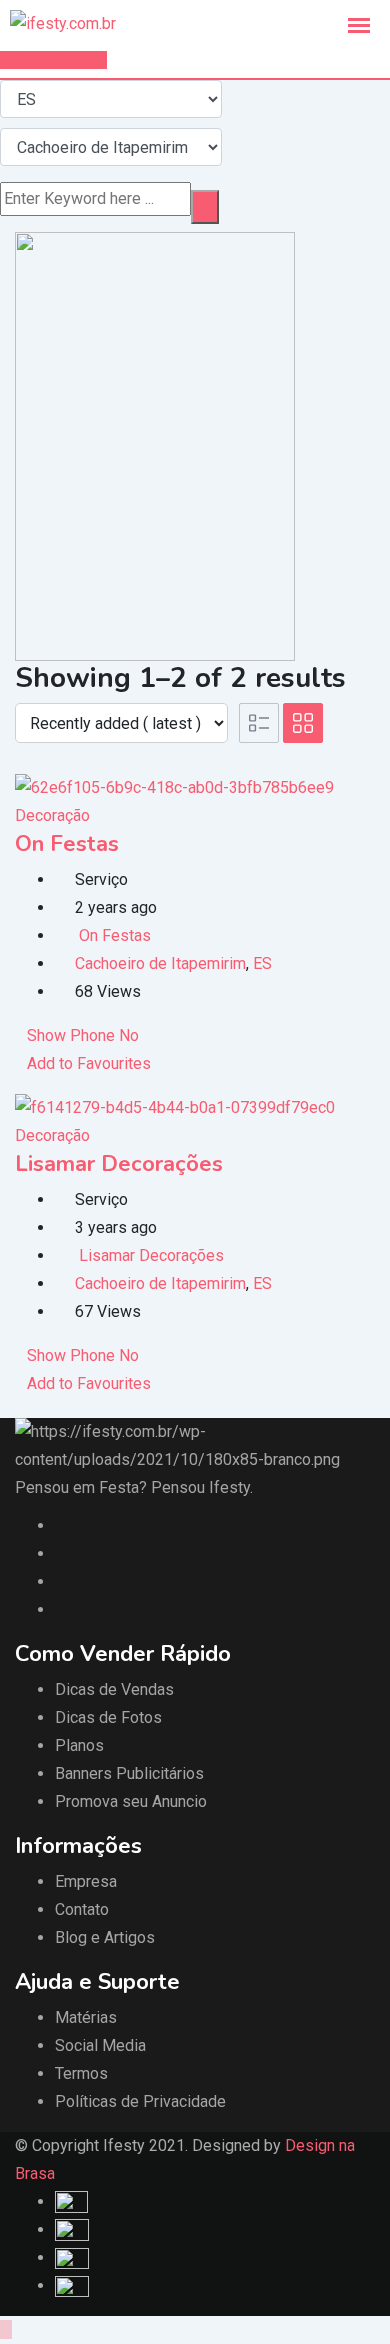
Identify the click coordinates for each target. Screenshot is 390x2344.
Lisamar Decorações (119, 1164)
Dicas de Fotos (108, 1717)
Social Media (100, 2045)
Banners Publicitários (129, 1773)
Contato (82, 1909)
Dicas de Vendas (114, 1689)
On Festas (67, 844)
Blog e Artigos (105, 1937)
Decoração (52, 815)
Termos (81, 2073)
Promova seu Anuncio (131, 1801)
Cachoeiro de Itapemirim (160, 963)
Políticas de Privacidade (140, 2101)
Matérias (86, 2017)
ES (262, 963)
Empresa (86, 1881)
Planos (79, 1745)
